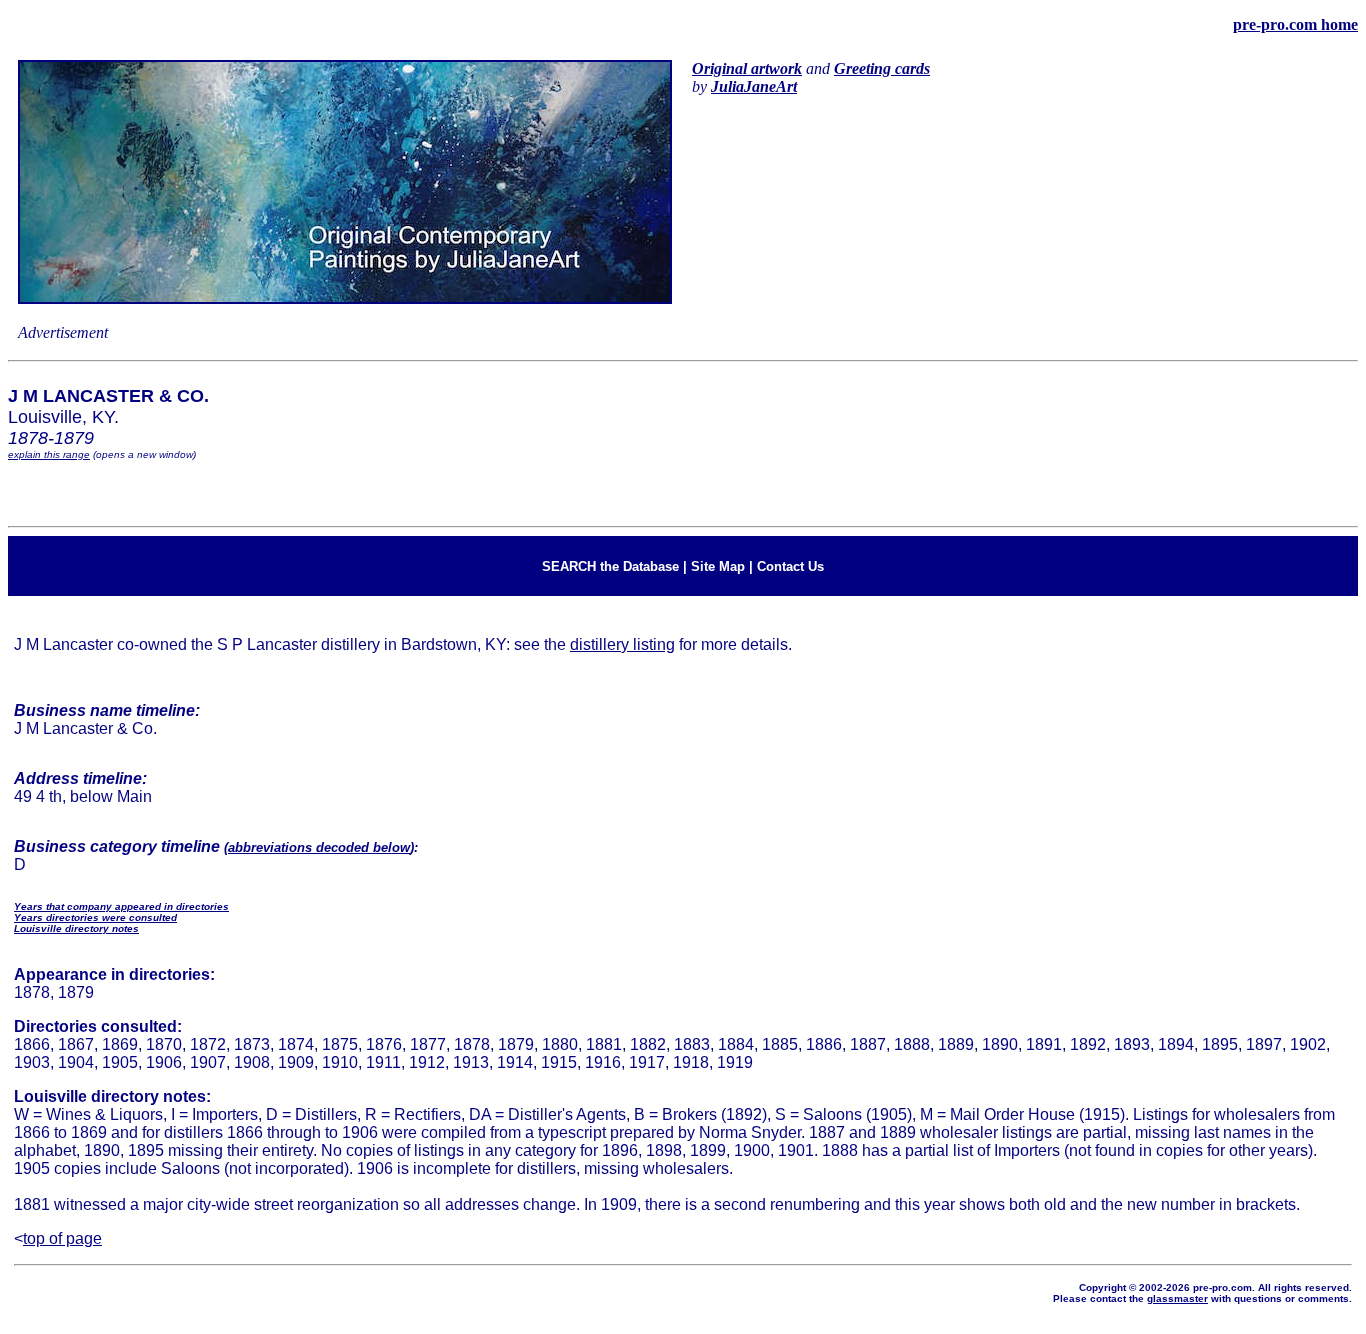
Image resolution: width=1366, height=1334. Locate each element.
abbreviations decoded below (319, 847)
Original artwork (747, 68)
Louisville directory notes (76, 928)
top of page (62, 1238)
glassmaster (1177, 1298)
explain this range (49, 454)
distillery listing (622, 644)
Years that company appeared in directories (121, 906)
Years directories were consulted (95, 917)
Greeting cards (882, 68)
